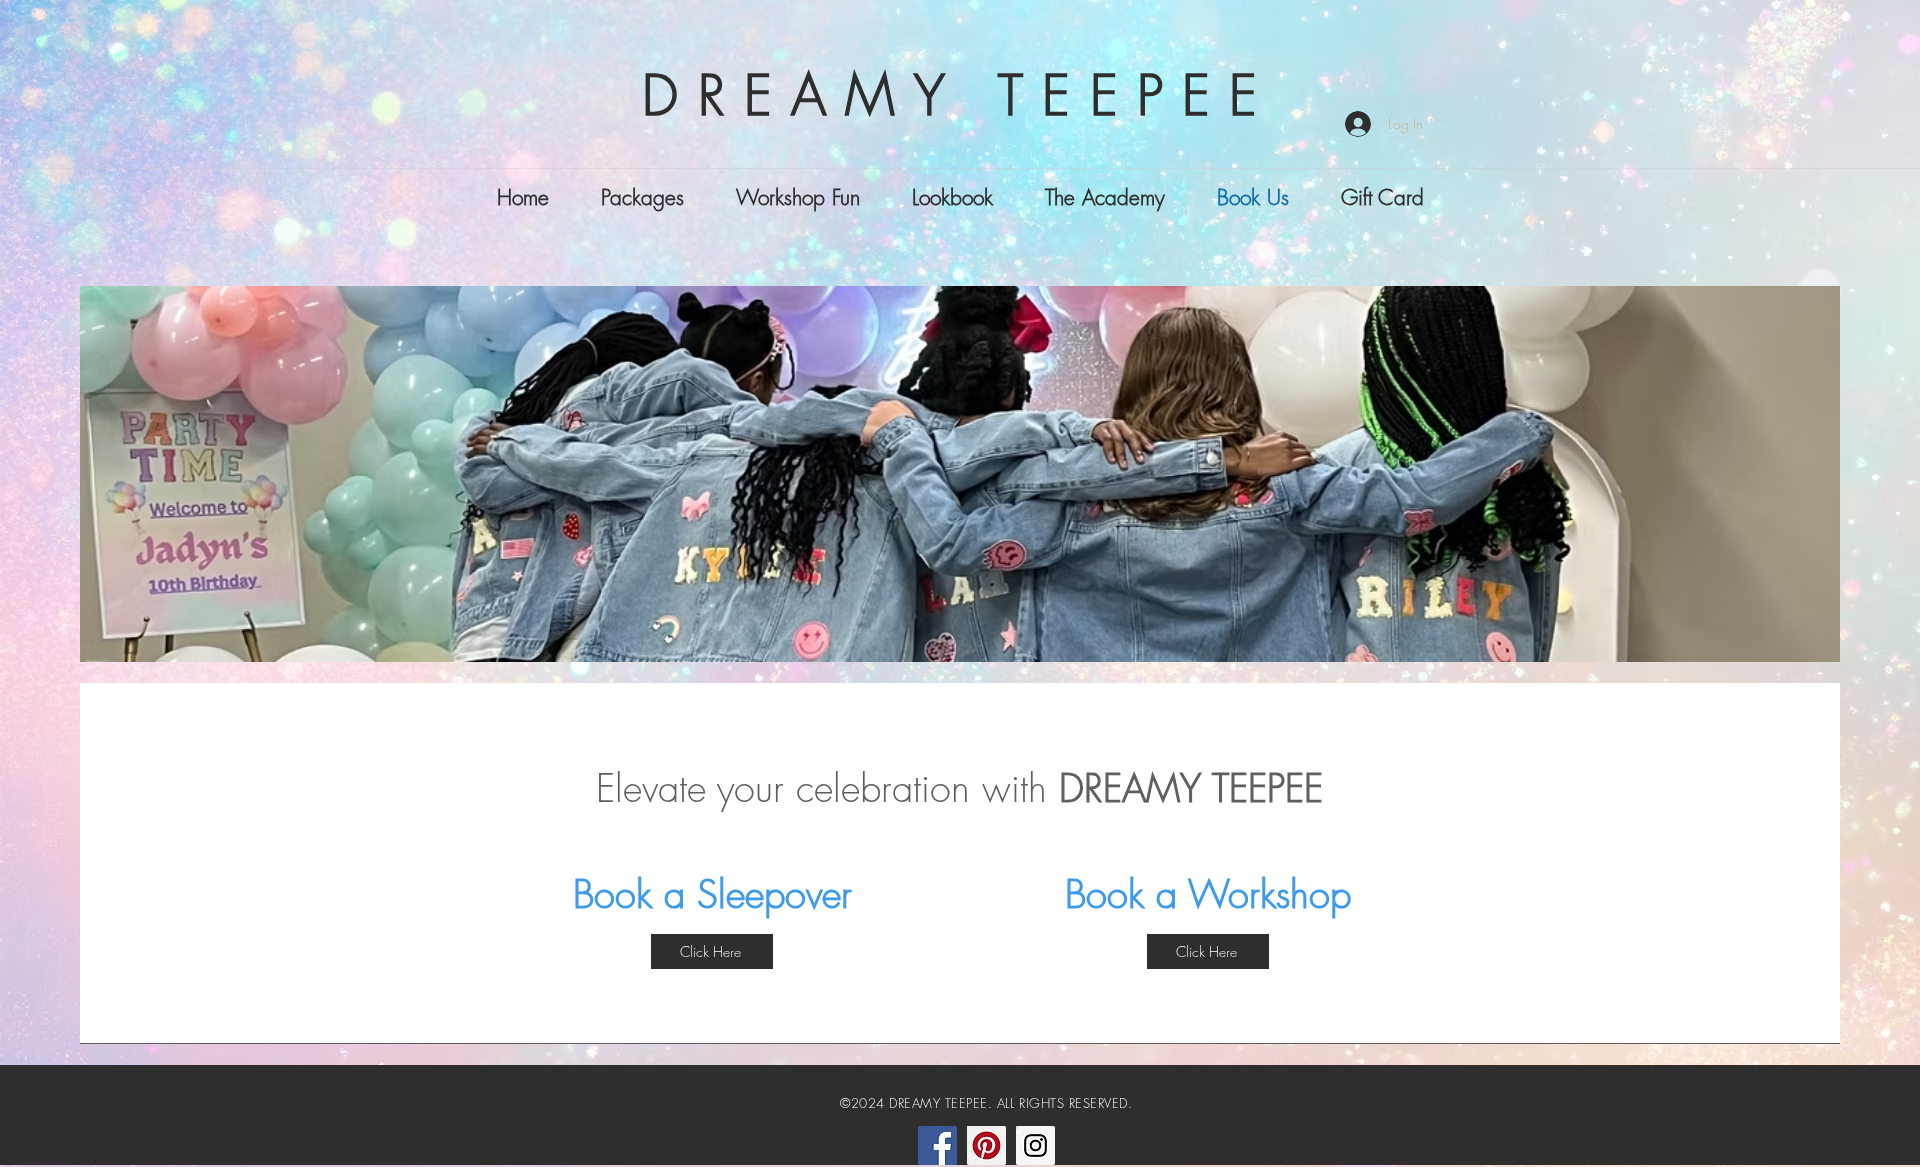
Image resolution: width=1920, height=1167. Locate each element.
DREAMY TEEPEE (959, 95)
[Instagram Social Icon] (1035, 1145)
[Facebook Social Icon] (937, 1145)
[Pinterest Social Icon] (986, 1145)
